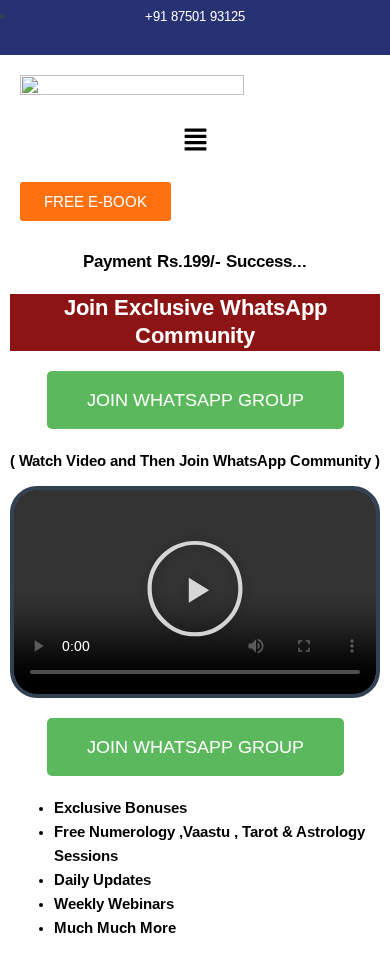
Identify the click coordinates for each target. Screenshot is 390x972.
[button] (195, 140)
